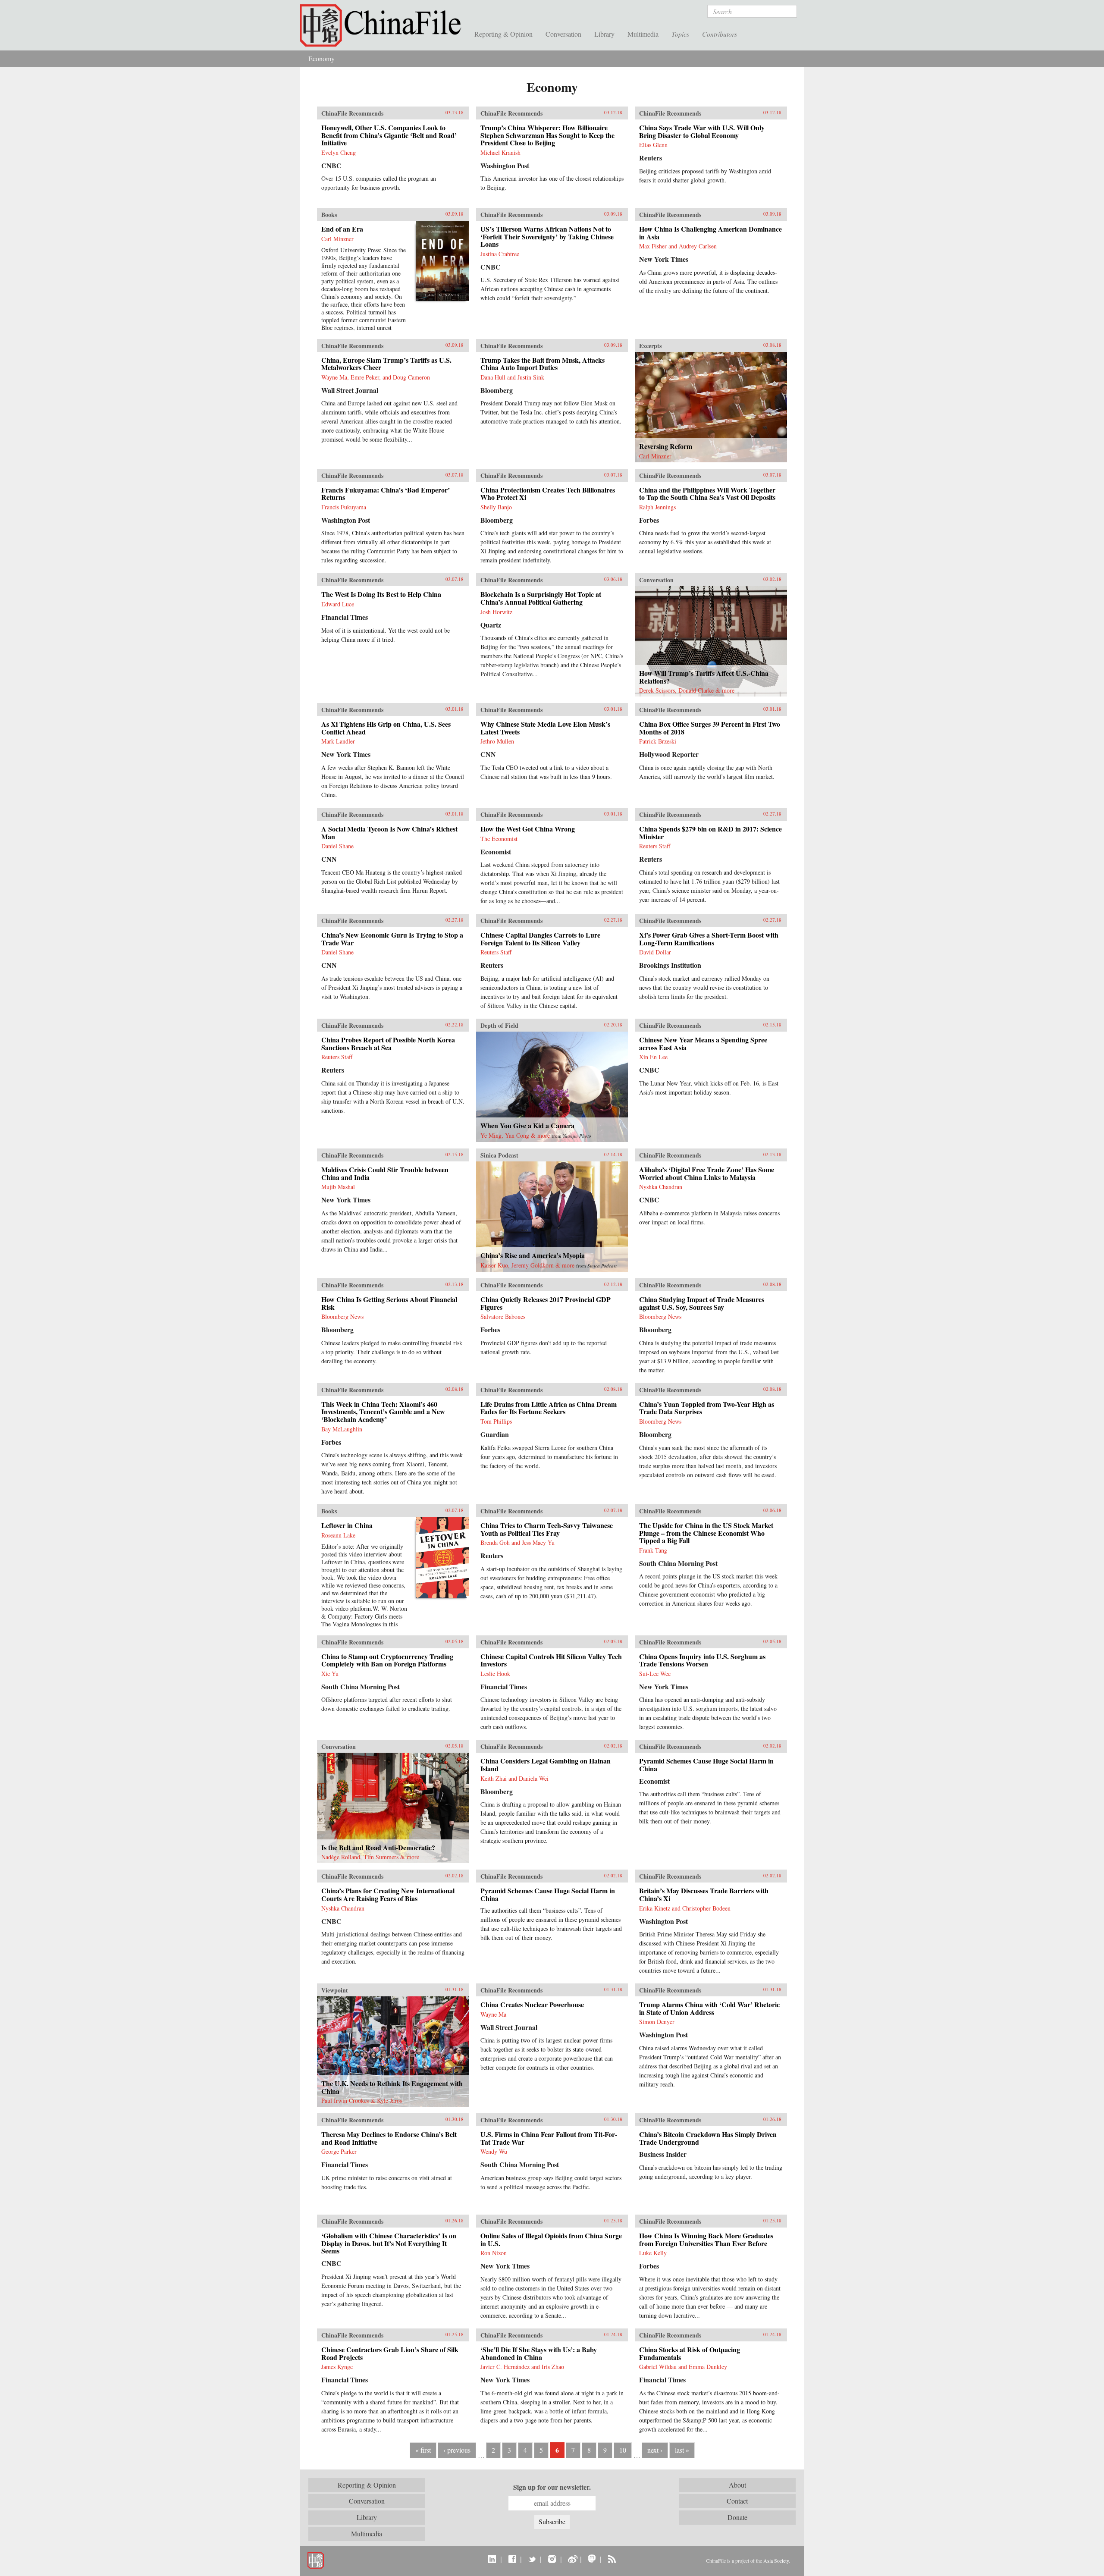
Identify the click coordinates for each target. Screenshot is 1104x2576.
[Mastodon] (592, 2559)
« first (423, 2450)
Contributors (720, 34)
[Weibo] (572, 2559)
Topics (680, 34)
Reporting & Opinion (503, 34)
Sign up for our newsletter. (552, 2487)
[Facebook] (512, 2559)
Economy (321, 58)
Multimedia (643, 34)
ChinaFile (384, 26)
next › (655, 2450)
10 (623, 2450)
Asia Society (776, 2560)
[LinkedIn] (492, 2559)
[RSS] (612, 2559)
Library (604, 34)
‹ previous (457, 2450)
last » (682, 2450)
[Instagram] (552, 2559)
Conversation (563, 34)
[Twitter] (532, 2559)
